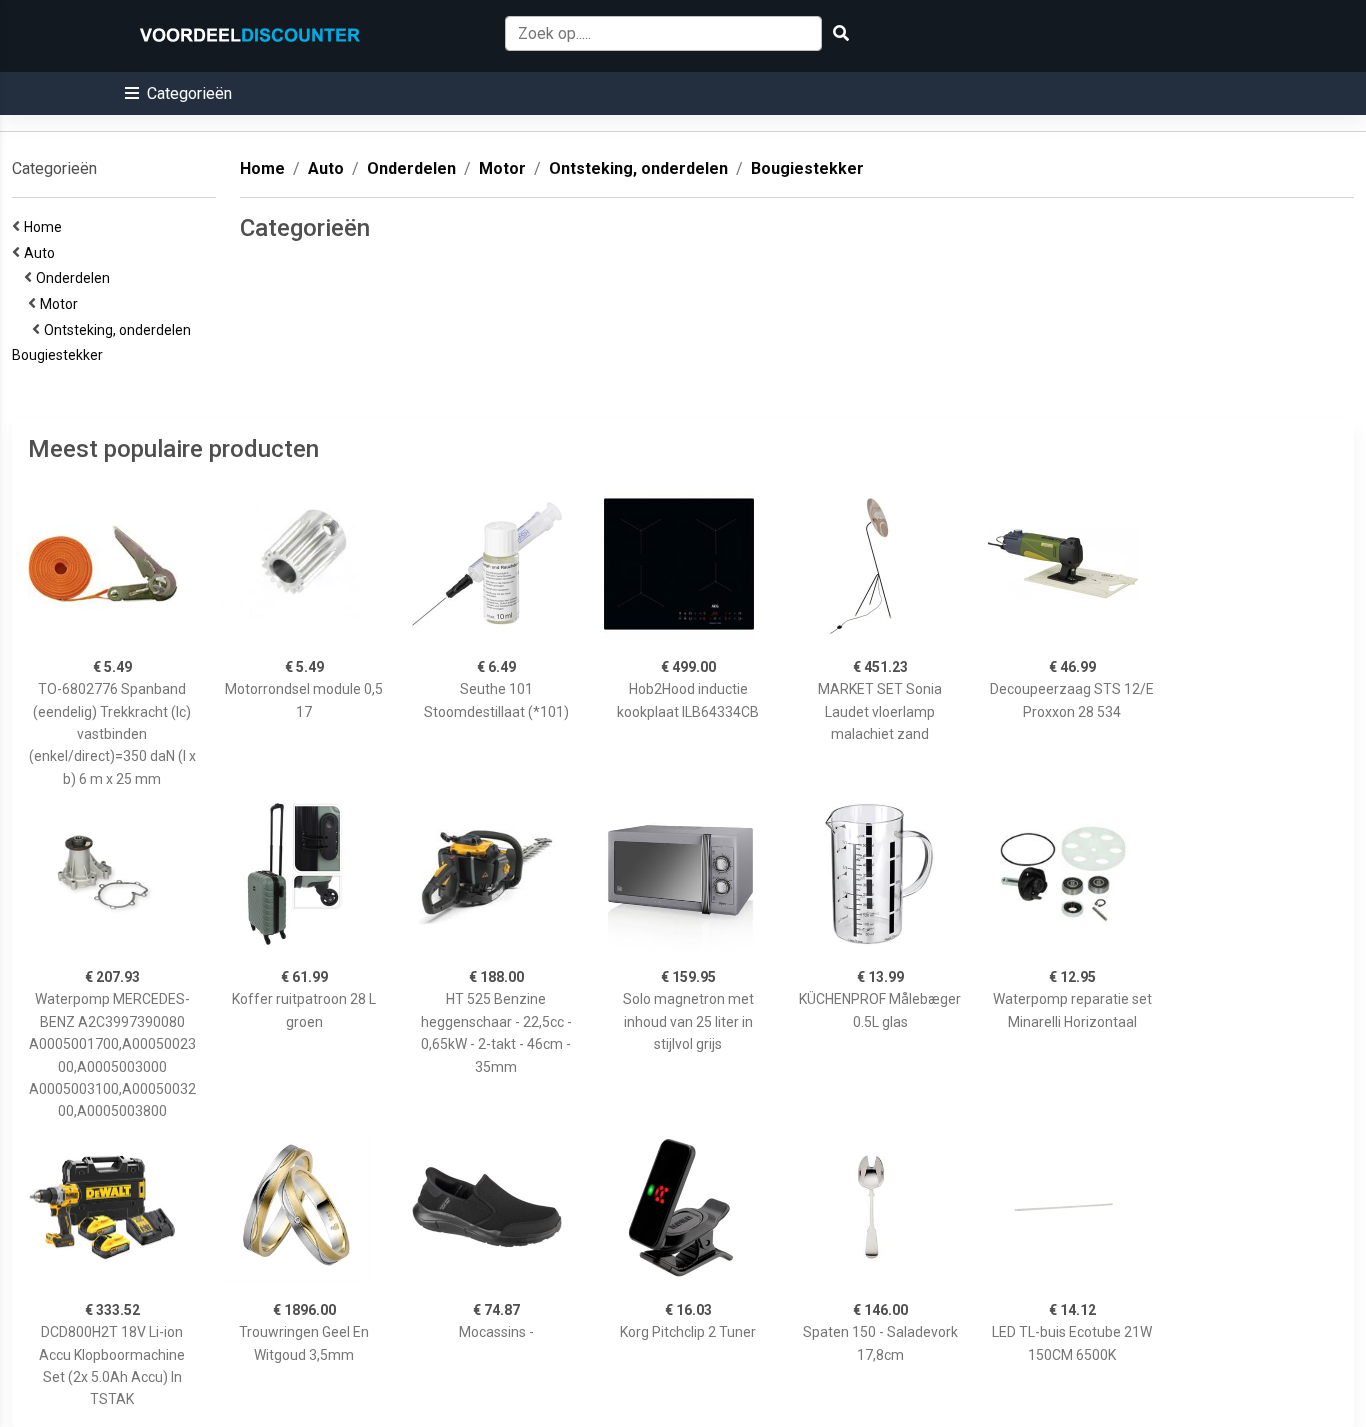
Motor (62, 304)
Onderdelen (76, 278)
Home (46, 227)
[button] (178, 93)
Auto (42, 253)
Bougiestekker (60, 355)
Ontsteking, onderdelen (120, 330)
